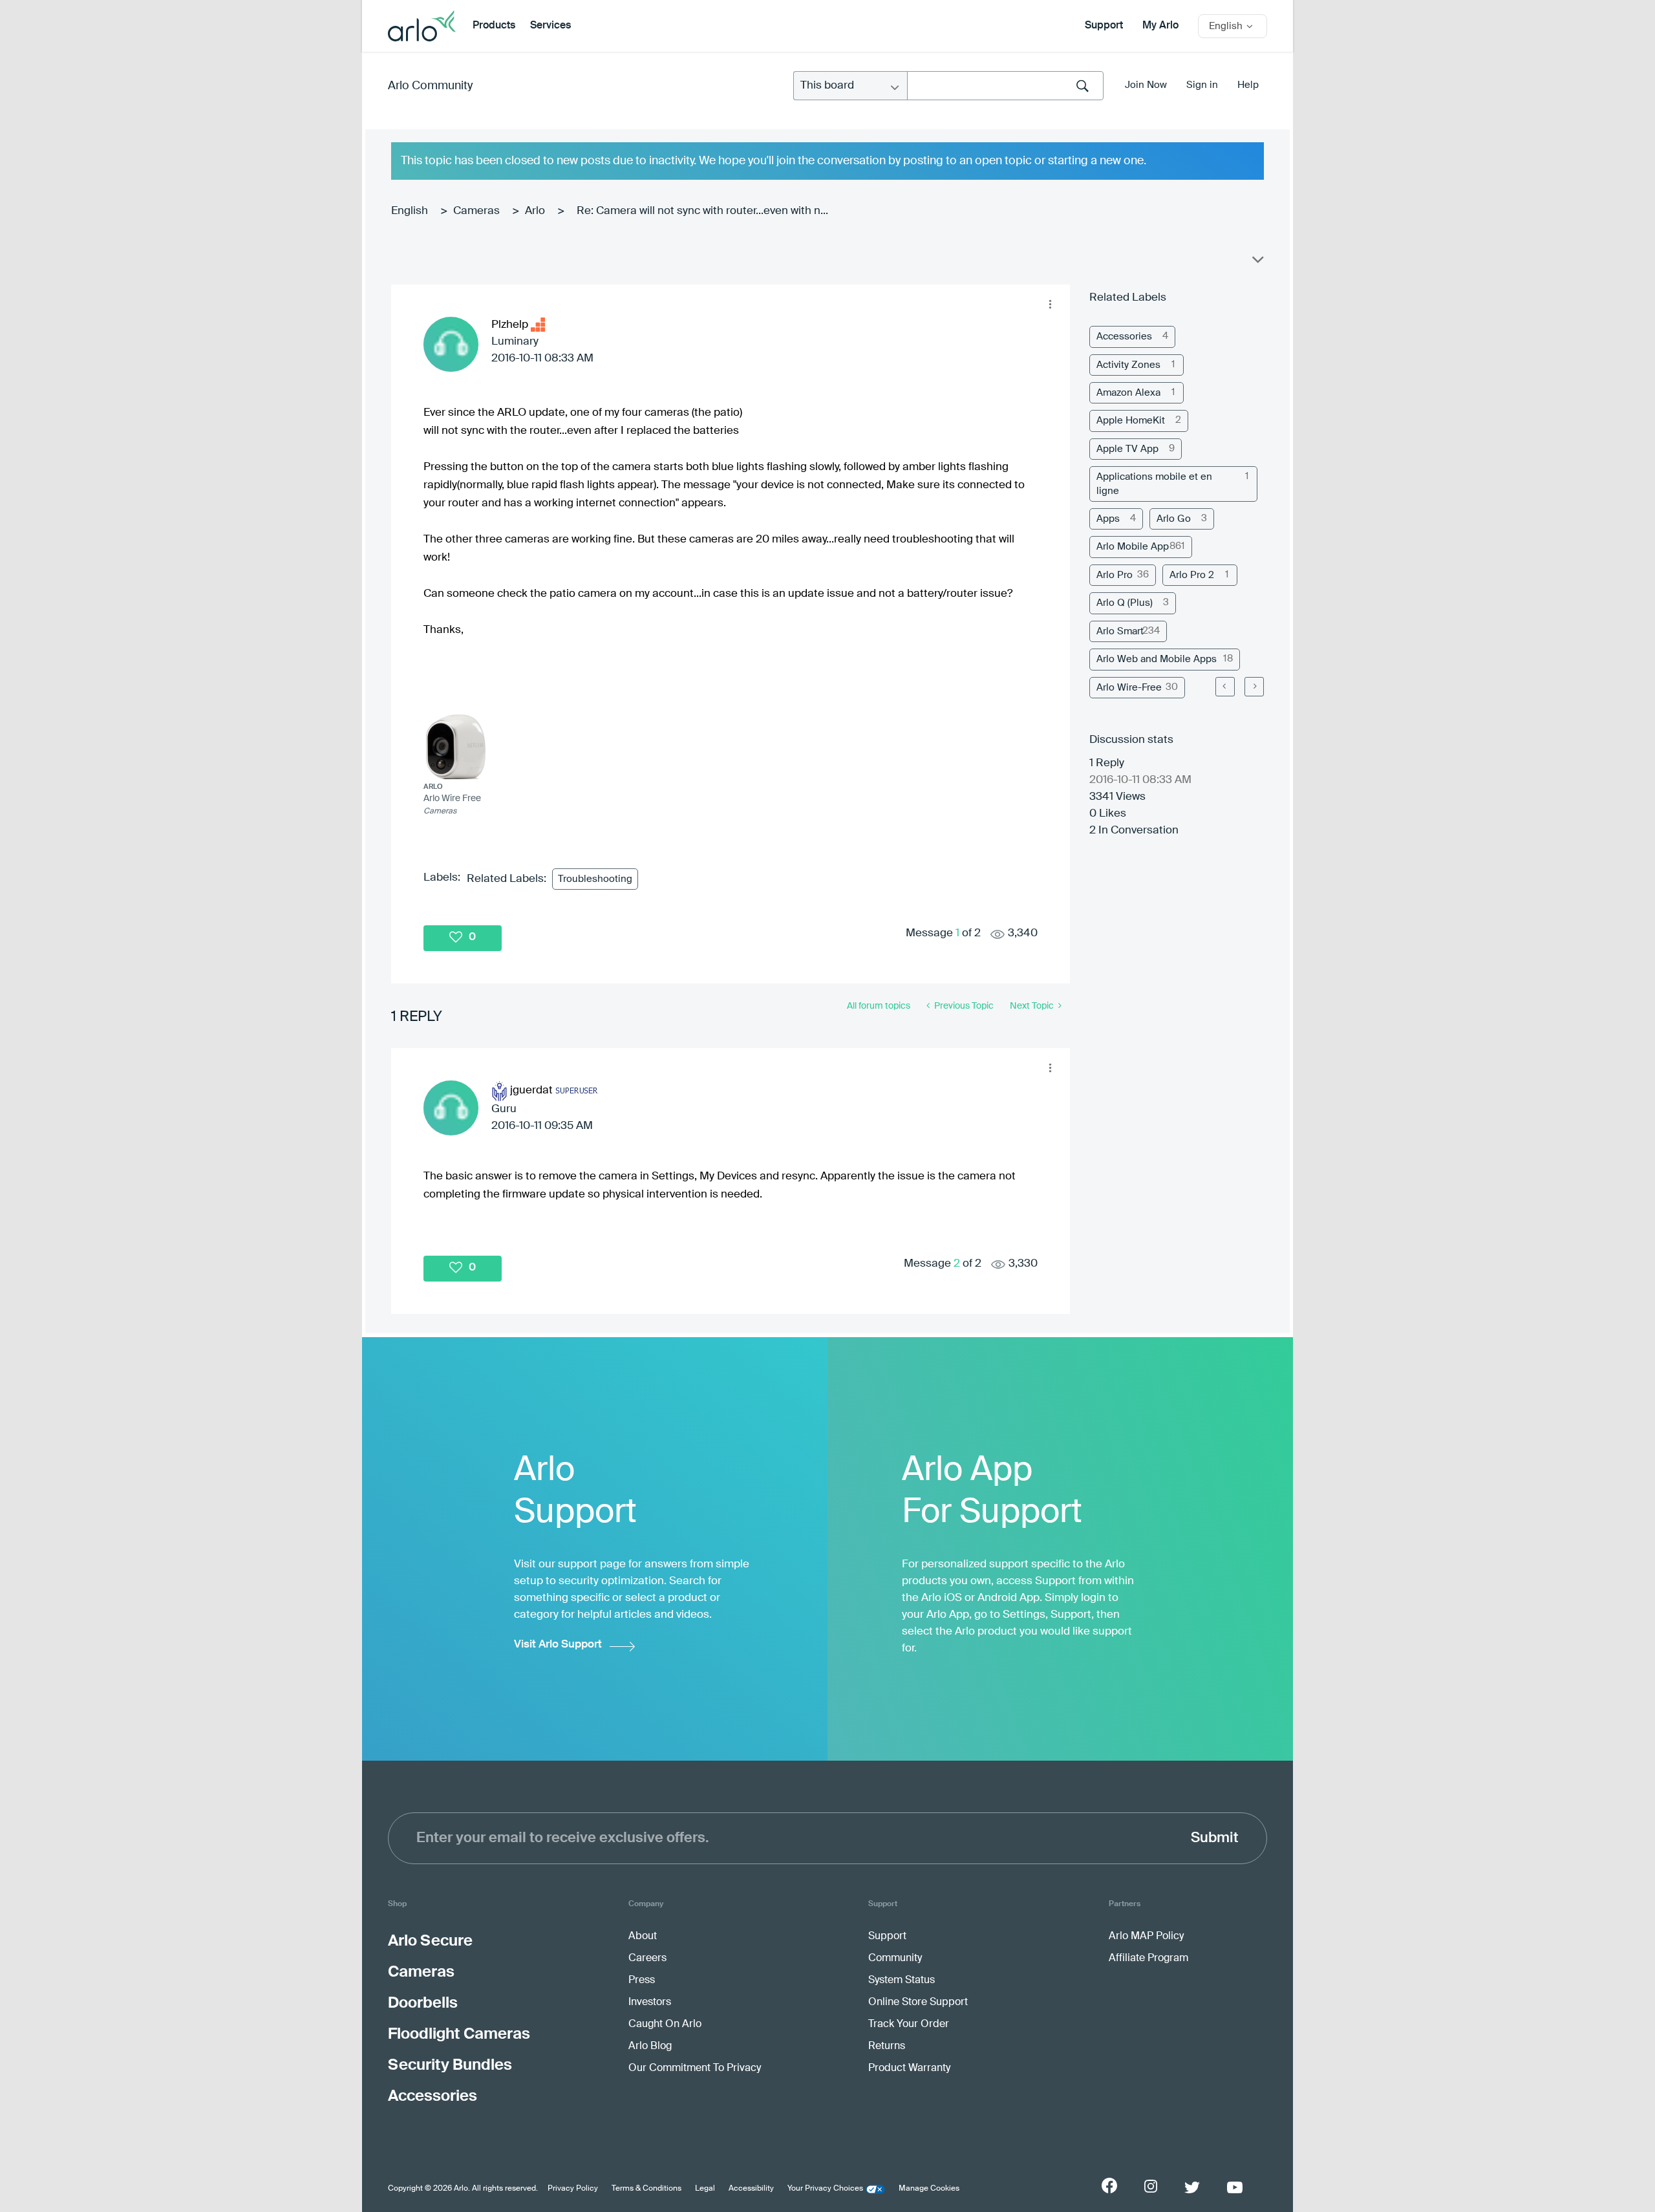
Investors (650, 2003)
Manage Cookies (929, 2189)
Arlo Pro (1115, 575)
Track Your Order (909, 2024)
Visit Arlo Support (558, 1645)
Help (1248, 85)
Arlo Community (430, 86)
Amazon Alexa (1128, 393)
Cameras (476, 211)
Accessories (1124, 337)
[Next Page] (1254, 687)
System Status (902, 1981)
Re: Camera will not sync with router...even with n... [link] (702, 211)
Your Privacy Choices (825, 2189)
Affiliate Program (1148, 1959)
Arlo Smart (1120, 631)
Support (1104, 26)
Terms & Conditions (646, 2189)
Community (895, 1959)
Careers (647, 1959)
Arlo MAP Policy (1146, 1937)
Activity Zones (1128, 365)
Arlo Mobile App (1133, 547)
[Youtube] (1235, 2187)
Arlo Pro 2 (1192, 575)
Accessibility (751, 2189)
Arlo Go (1174, 519)
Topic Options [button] (1257, 263)
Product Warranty (909, 2068)
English (410, 211)
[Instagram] (1151, 2186)
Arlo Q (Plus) (1125, 603)
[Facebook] (1109, 2185)
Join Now (1146, 85)
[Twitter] (1192, 2187)
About (643, 1937)
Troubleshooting (595, 879)
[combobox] (1005, 86)
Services (550, 26)
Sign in (1202, 85)
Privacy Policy (573, 2189)
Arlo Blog (650, 2046)
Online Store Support (918, 2003)
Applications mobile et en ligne (1154, 484)
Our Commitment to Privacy (695, 2068)
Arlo (535, 211)
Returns (887, 2046)
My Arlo (1160, 26)
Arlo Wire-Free (1129, 688)
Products (494, 26)
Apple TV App (1127, 449)
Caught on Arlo (665, 2024)
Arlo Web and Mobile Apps (1157, 659)
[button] (1050, 305)
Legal (705, 2189)
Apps (1108, 519)
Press (642, 1981)
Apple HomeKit (1131, 421)
